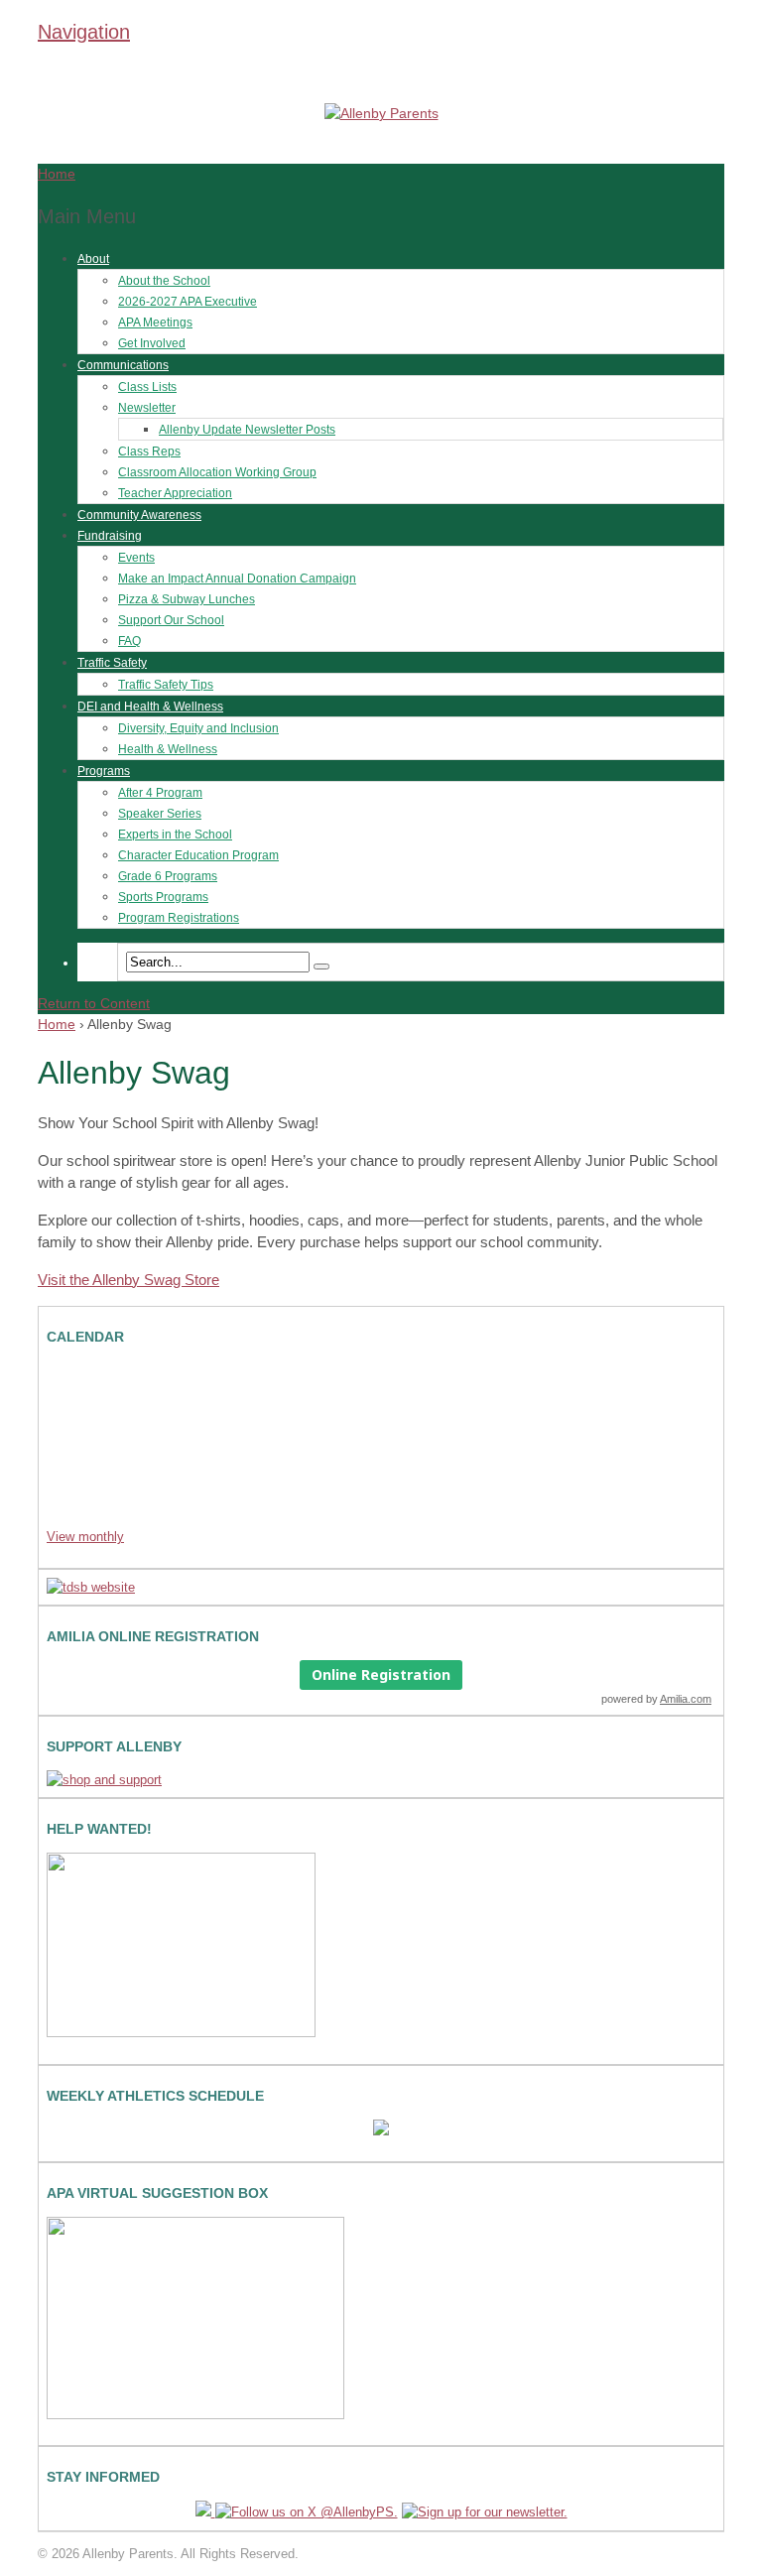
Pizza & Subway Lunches (187, 599)
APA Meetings (155, 322)
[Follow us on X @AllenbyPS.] (307, 2512)
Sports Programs (163, 897)
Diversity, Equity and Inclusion (198, 728)
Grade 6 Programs (168, 876)
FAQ (129, 641)
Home (57, 1024)
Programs (104, 771)
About (93, 259)
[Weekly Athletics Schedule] (381, 2131)
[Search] (321, 966)
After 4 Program (160, 793)
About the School (164, 281)
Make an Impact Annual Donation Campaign (237, 579)
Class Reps (149, 451)
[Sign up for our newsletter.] (485, 2512)
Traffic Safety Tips (166, 685)
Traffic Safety (112, 663)
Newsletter (147, 408)
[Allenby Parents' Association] (381, 113)
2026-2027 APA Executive (188, 302)
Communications (123, 365)
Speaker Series (160, 814)
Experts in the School (175, 835)
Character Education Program (198, 855)
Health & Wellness (168, 749)
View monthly (85, 1537)
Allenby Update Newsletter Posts (247, 430)
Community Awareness (139, 515)
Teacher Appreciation (175, 493)
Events (136, 558)
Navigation (84, 32)
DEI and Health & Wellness (150, 707)
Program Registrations (179, 918)
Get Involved (152, 343)
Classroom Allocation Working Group (217, 472)
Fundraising (110, 536)
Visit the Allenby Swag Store (128, 1280)
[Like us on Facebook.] (205, 2512)
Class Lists (147, 387)
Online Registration (381, 1674)
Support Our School (171, 620)
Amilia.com (686, 1699)
